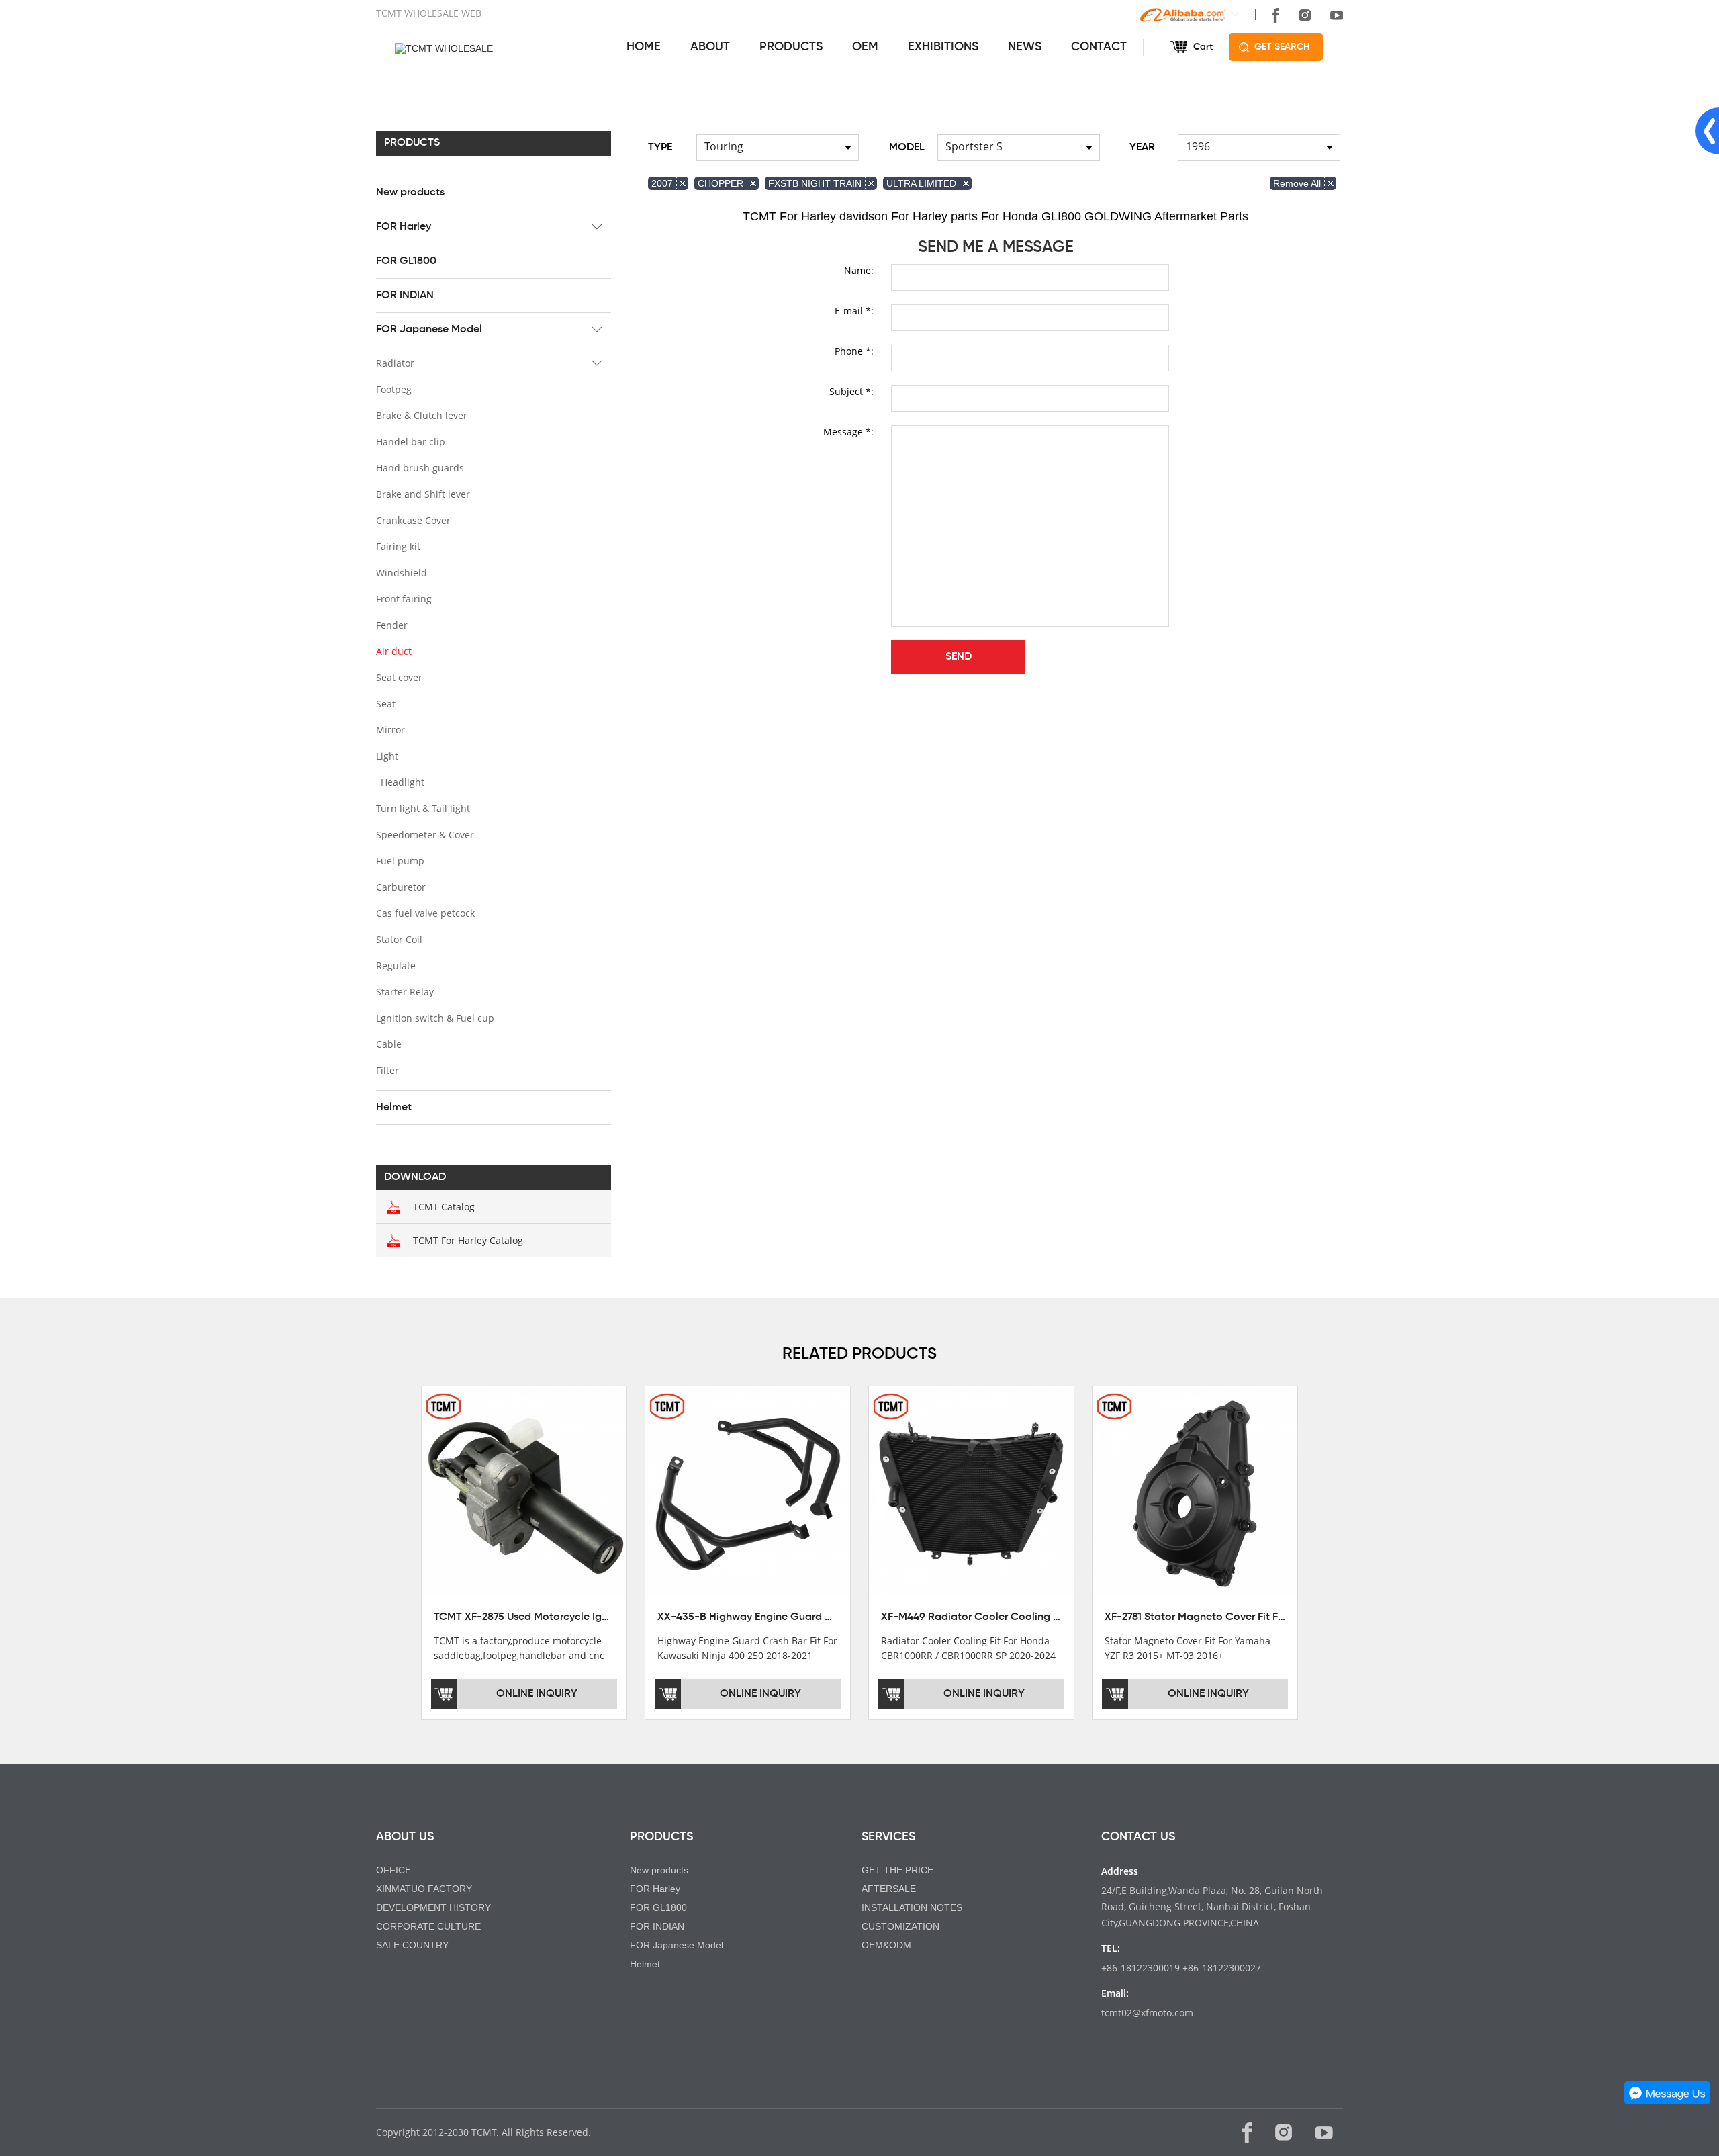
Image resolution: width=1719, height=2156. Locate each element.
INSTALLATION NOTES (912, 1907)
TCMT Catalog (444, 1207)
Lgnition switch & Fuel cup (435, 1018)
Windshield (402, 573)
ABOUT (710, 47)
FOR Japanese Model (429, 330)
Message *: (848, 432)
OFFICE (393, 1870)
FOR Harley (404, 227)
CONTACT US (1138, 1837)
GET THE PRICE (897, 1870)
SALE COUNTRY (412, 1945)
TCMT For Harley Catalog (468, 1240)
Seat (386, 704)
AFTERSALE (889, 1889)
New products (410, 193)
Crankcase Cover (413, 520)
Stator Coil (399, 939)
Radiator (395, 363)
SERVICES (888, 1837)
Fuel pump (400, 861)
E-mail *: (854, 311)
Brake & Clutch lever (422, 415)
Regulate (396, 965)
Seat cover (399, 677)
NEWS (1025, 47)
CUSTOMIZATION (900, 1926)
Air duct (394, 651)
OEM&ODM (886, 1945)
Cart (1203, 47)
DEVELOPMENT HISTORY (433, 1907)
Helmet (394, 1108)
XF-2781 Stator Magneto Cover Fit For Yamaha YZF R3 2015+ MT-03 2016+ (1284, 1617)
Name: (859, 270)
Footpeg (394, 389)
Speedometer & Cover (425, 835)
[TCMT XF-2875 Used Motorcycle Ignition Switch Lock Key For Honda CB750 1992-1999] (524, 1493)
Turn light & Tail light (423, 808)
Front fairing (404, 599)
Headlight (403, 782)
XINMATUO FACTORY (424, 1889)
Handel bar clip (411, 442)
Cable (389, 1044)
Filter (387, 1070)
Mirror (390, 730)
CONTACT (1099, 47)
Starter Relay (405, 992)
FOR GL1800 (406, 261)
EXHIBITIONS (943, 47)
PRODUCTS (791, 47)
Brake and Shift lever (423, 494)
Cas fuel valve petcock (425, 913)
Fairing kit (398, 546)
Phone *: (854, 351)
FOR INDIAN (405, 296)
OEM (865, 47)
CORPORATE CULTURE (428, 1926)
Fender (392, 625)
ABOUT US (405, 1837)
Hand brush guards (420, 468)
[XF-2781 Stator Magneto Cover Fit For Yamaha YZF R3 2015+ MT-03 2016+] (1195, 1493)
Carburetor (401, 887)
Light (387, 756)
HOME (644, 47)
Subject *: (851, 391)
